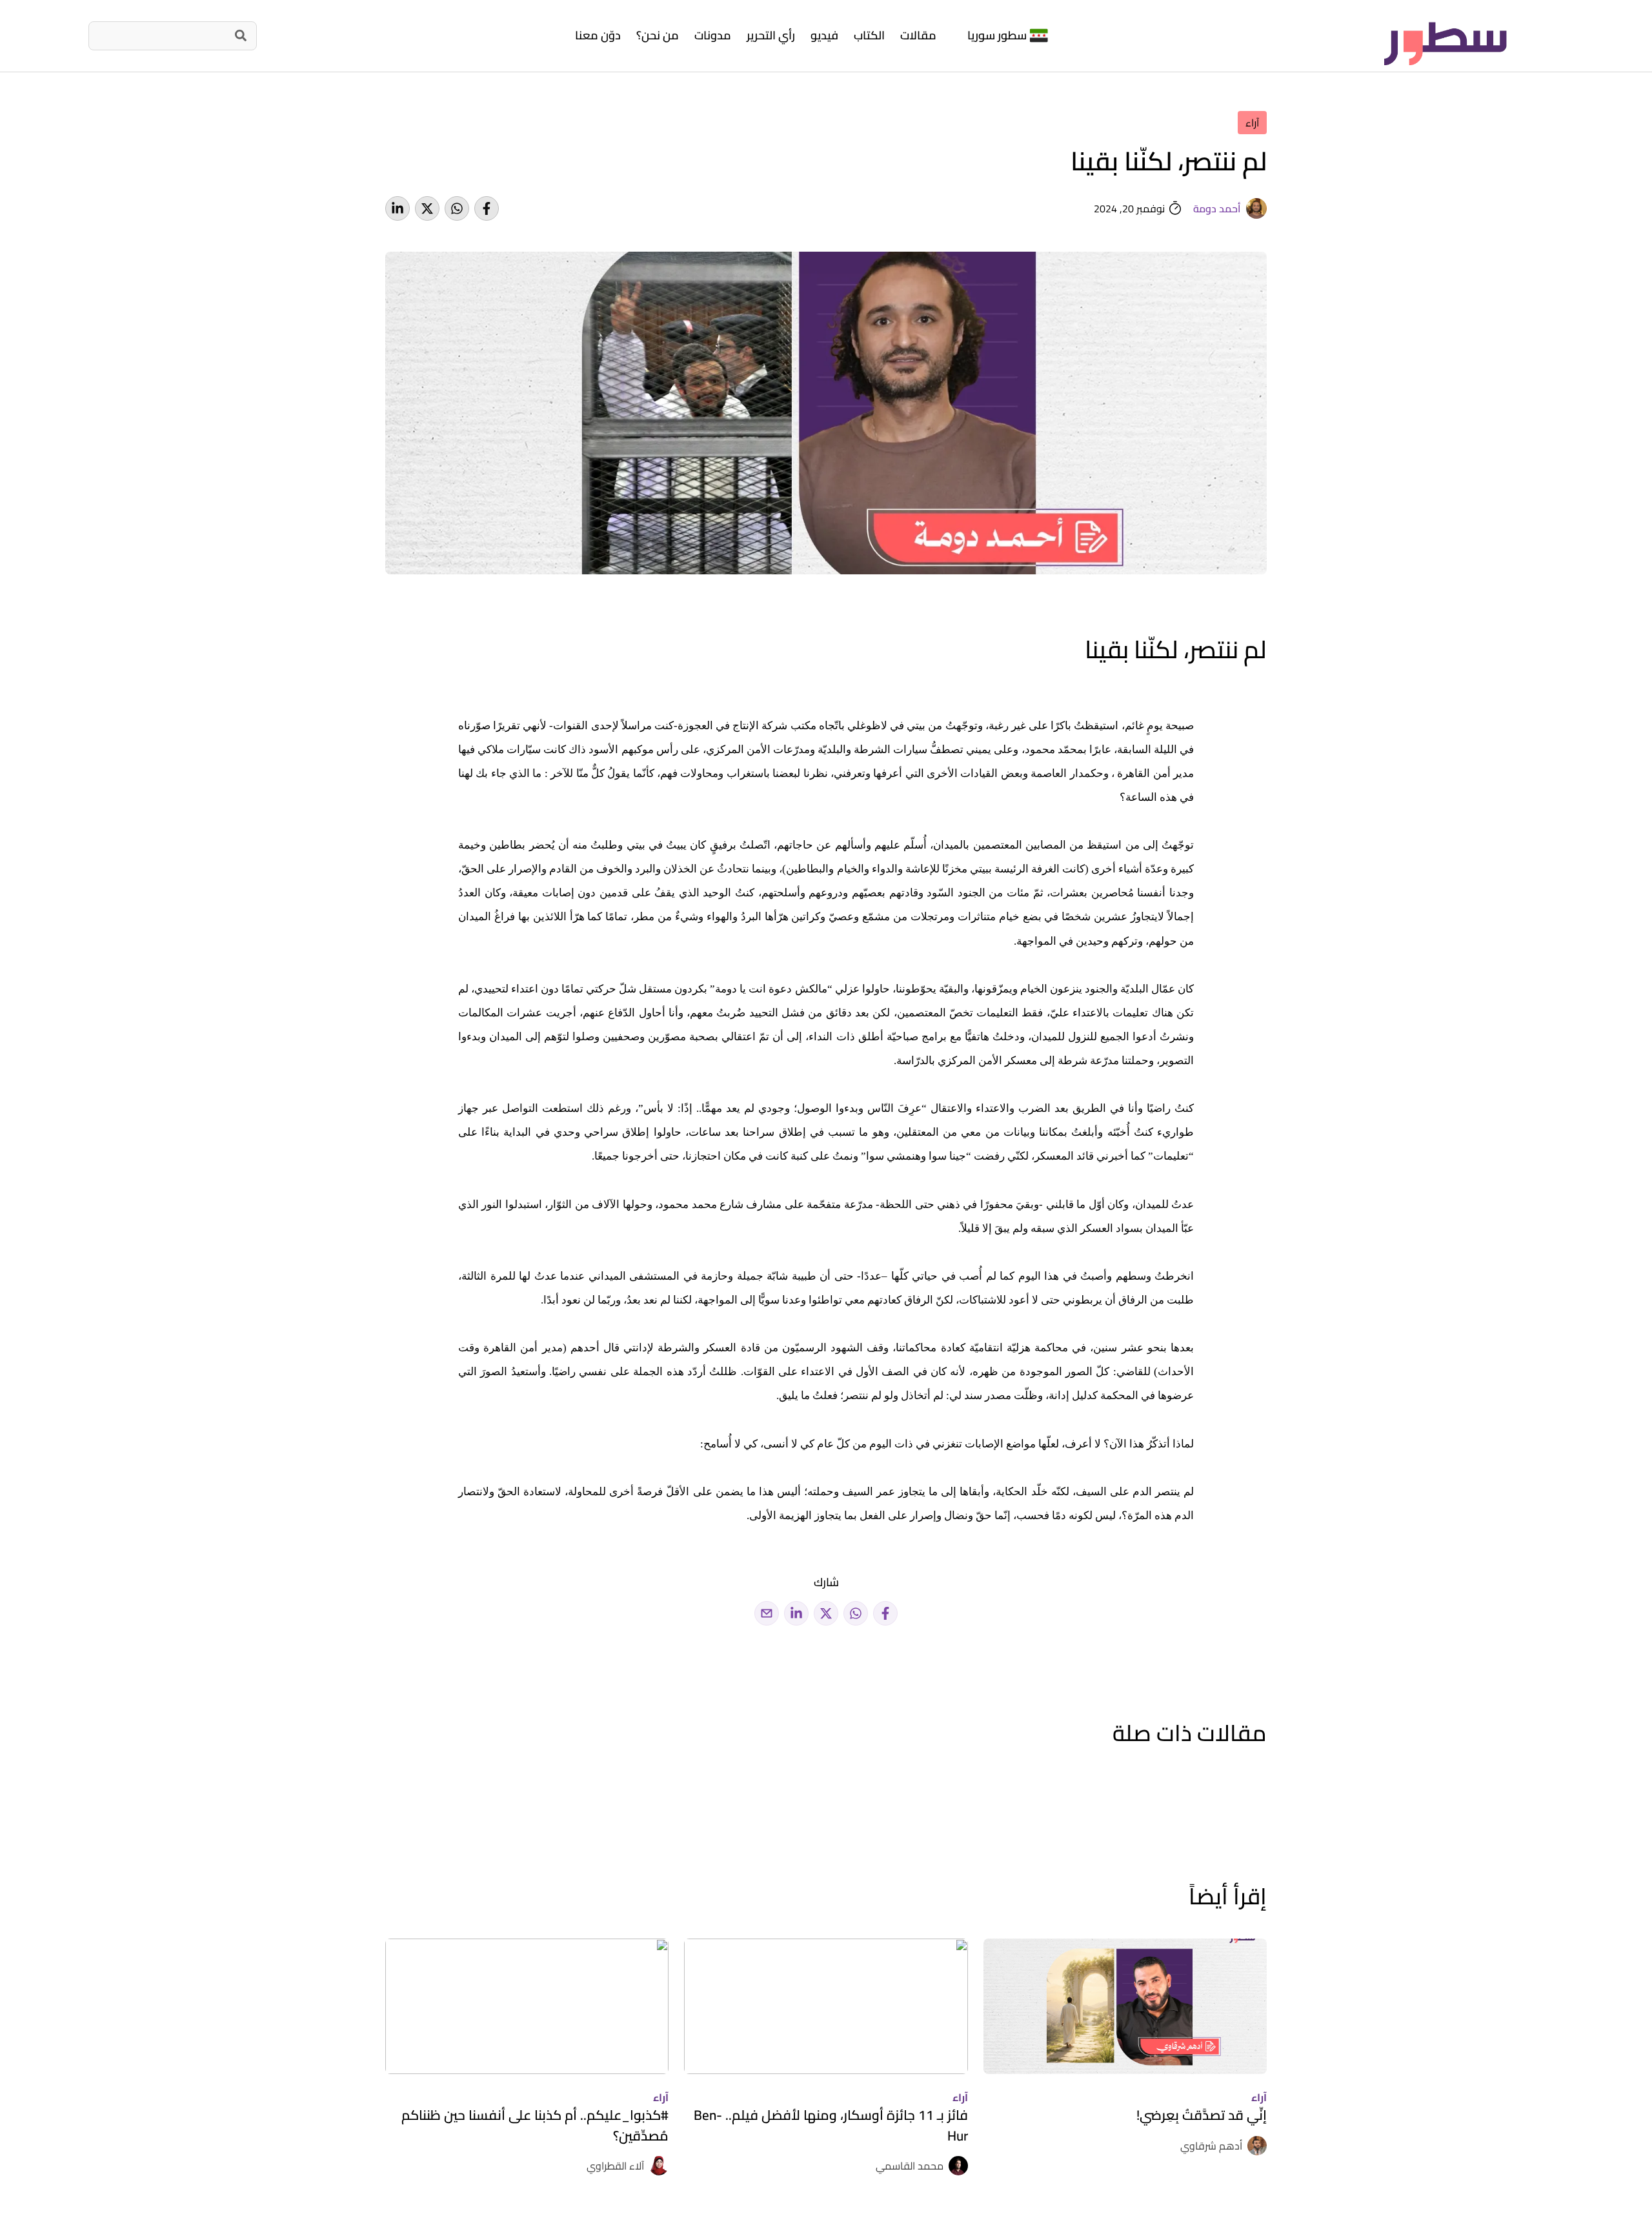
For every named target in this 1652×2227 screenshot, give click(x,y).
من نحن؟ (658, 35)
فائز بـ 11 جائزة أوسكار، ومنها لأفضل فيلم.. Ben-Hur (831, 2125)
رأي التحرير (771, 35)
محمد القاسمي (910, 2166)
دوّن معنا (598, 35)
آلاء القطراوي (615, 2166)
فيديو (824, 35)
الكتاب (869, 35)
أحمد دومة (1217, 208)
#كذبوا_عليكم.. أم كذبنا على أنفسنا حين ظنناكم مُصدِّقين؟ (535, 2125)
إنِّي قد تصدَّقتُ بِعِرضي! (1202, 2115)
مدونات (713, 35)
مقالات (918, 35)
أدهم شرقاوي (1211, 2146)
